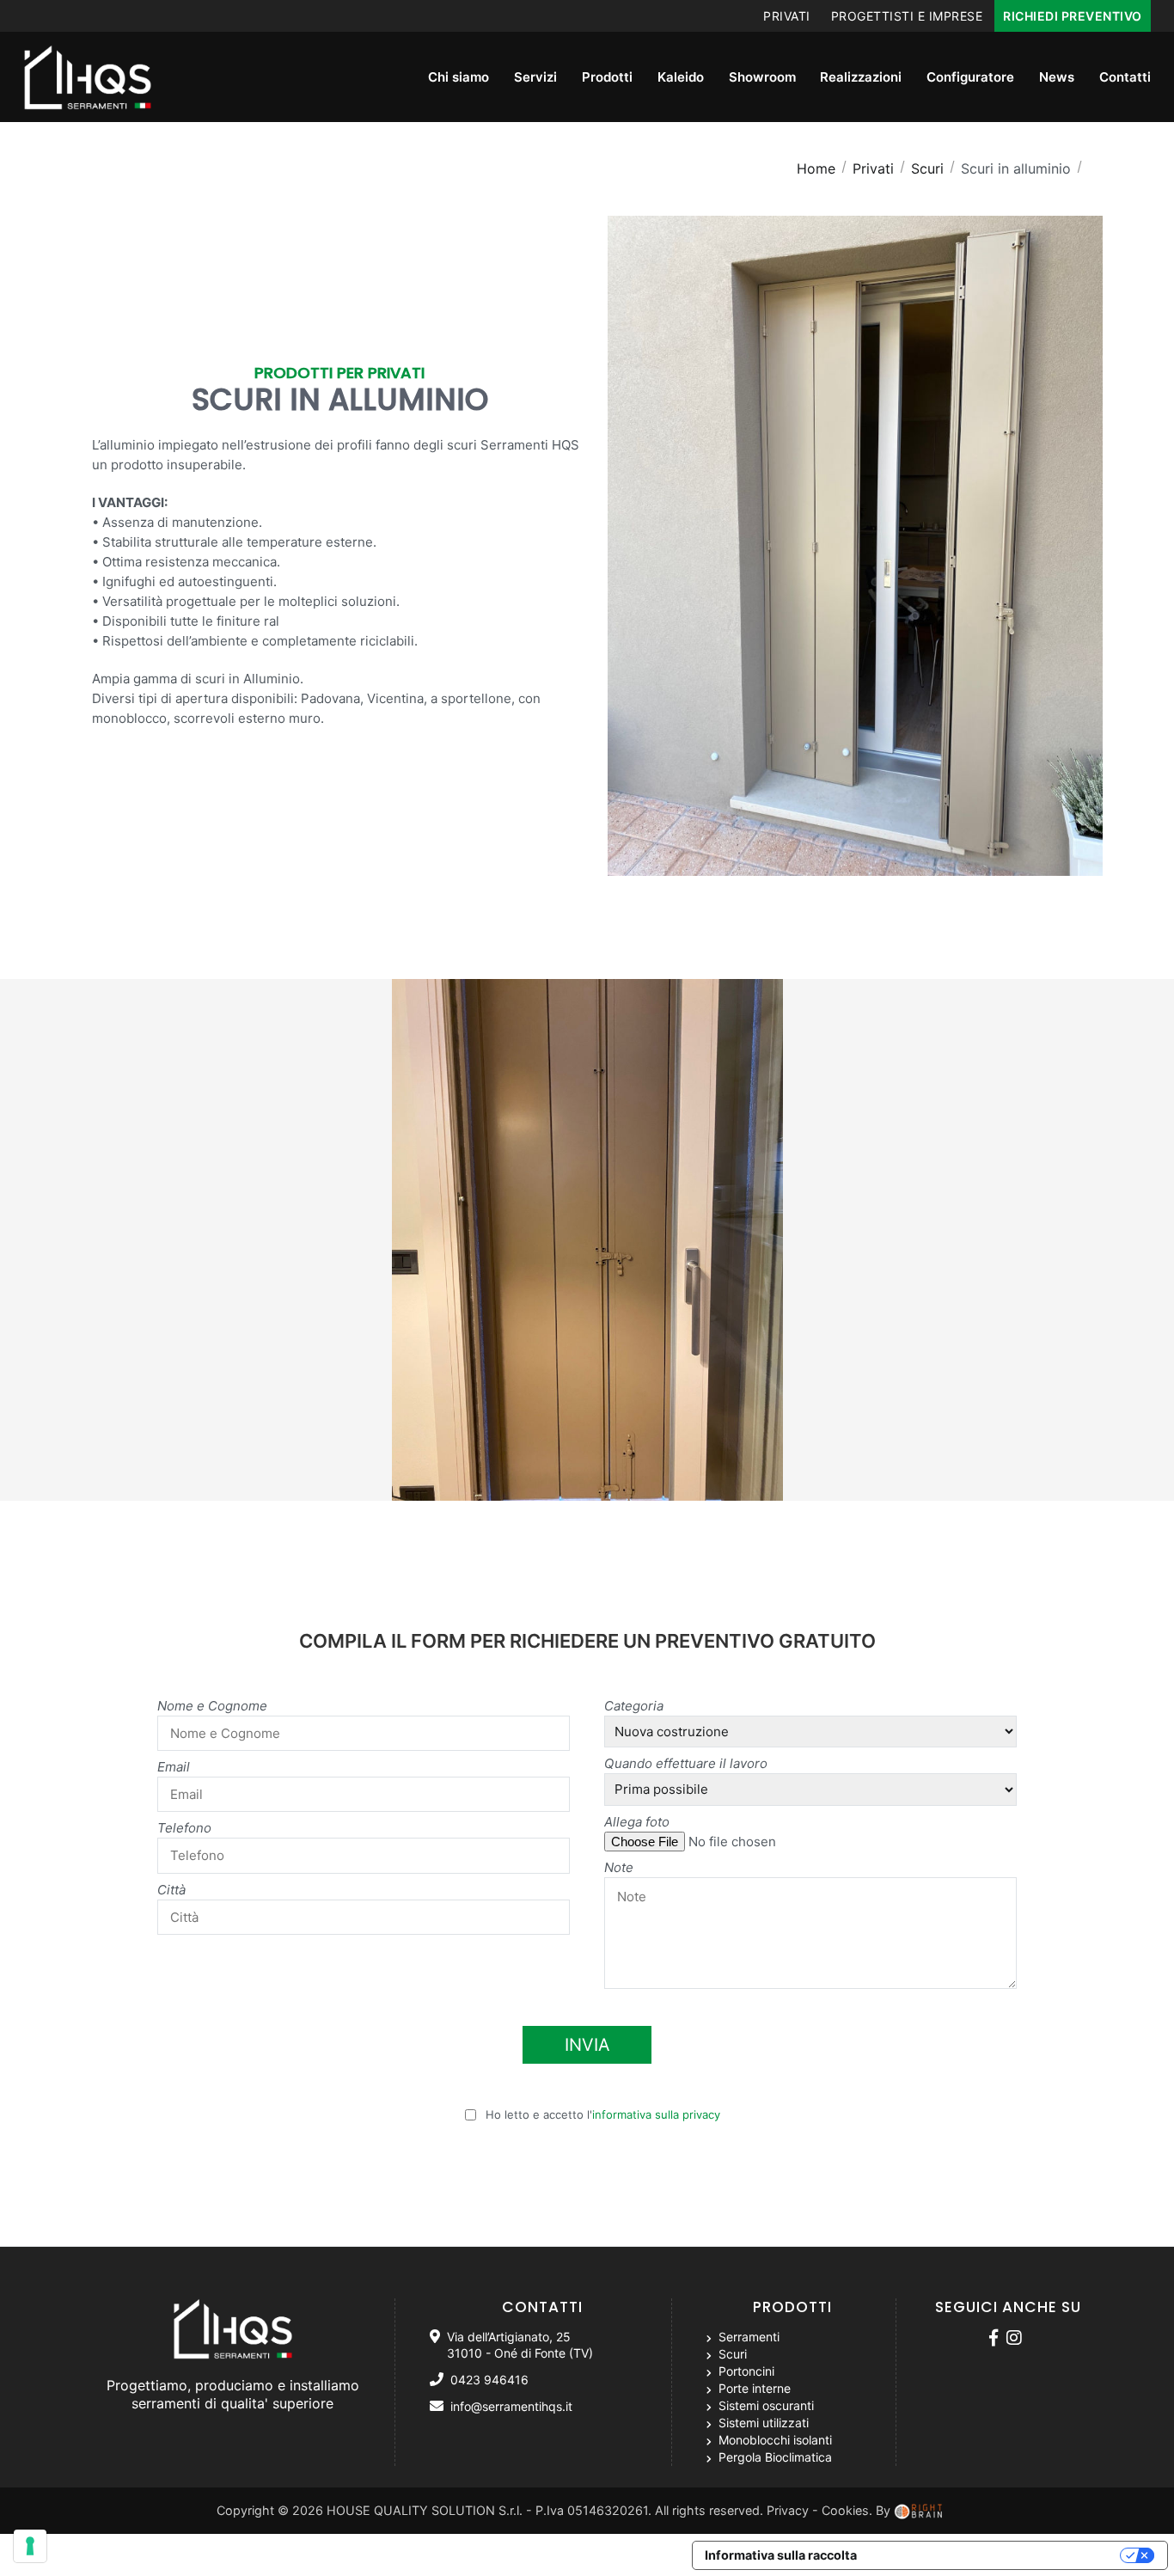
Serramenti (747, 2337)
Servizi (535, 77)
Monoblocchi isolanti (773, 2440)
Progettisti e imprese (907, 16)
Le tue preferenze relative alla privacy (997, 2555)
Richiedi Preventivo (1073, 16)
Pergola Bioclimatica (773, 2457)
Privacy (788, 2510)
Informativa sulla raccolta (781, 2555)
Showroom (762, 77)
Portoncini (745, 2371)
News (1057, 77)
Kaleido (681, 77)
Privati (787, 16)
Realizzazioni (861, 77)
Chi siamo (459, 77)
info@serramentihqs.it (511, 2406)
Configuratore (970, 77)
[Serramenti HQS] (996, 2339)
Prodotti (607, 77)
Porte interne (753, 2388)
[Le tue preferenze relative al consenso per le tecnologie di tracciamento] (30, 2546)
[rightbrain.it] (920, 2510)
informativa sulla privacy (656, 2114)
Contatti (1125, 77)
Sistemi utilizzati (762, 2423)
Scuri (731, 2354)
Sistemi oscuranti (764, 2405)
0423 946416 (489, 2380)
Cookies (845, 2510)
